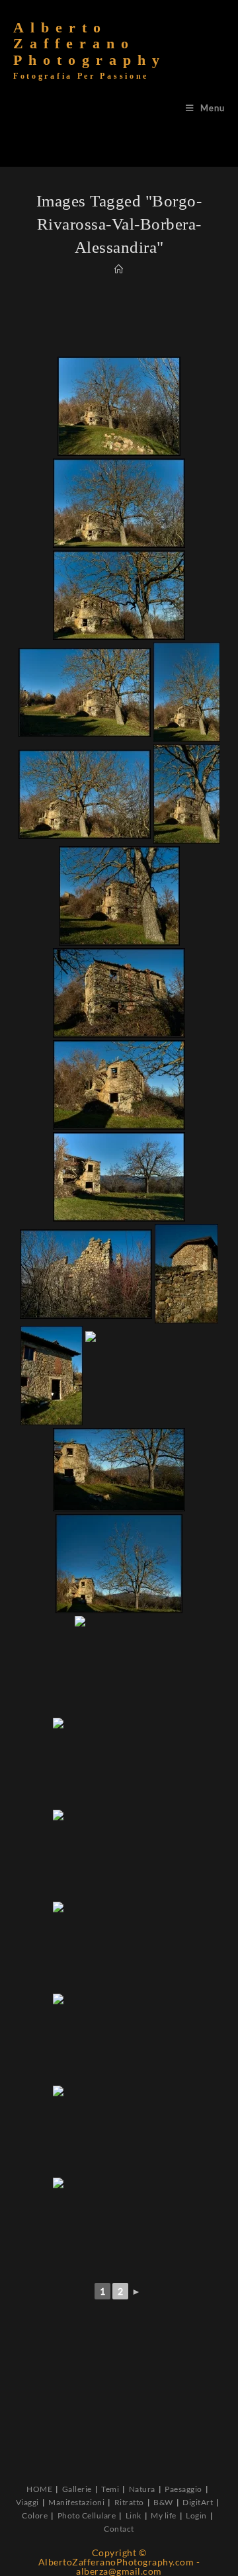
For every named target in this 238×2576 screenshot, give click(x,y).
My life (164, 2515)
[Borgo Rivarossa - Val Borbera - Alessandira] (119, 406)
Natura (142, 2489)
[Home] (119, 269)
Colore (35, 2515)
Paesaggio (183, 2489)
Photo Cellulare (87, 2515)
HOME (39, 2489)
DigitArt (198, 2502)
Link (134, 2515)
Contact (119, 2529)
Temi (110, 2489)
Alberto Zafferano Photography (90, 50)
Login (196, 2515)
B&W (163, 2502)
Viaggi (27, 2502)
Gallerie (77, 2489)
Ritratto (129, 2502)
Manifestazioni (76, 2502)
